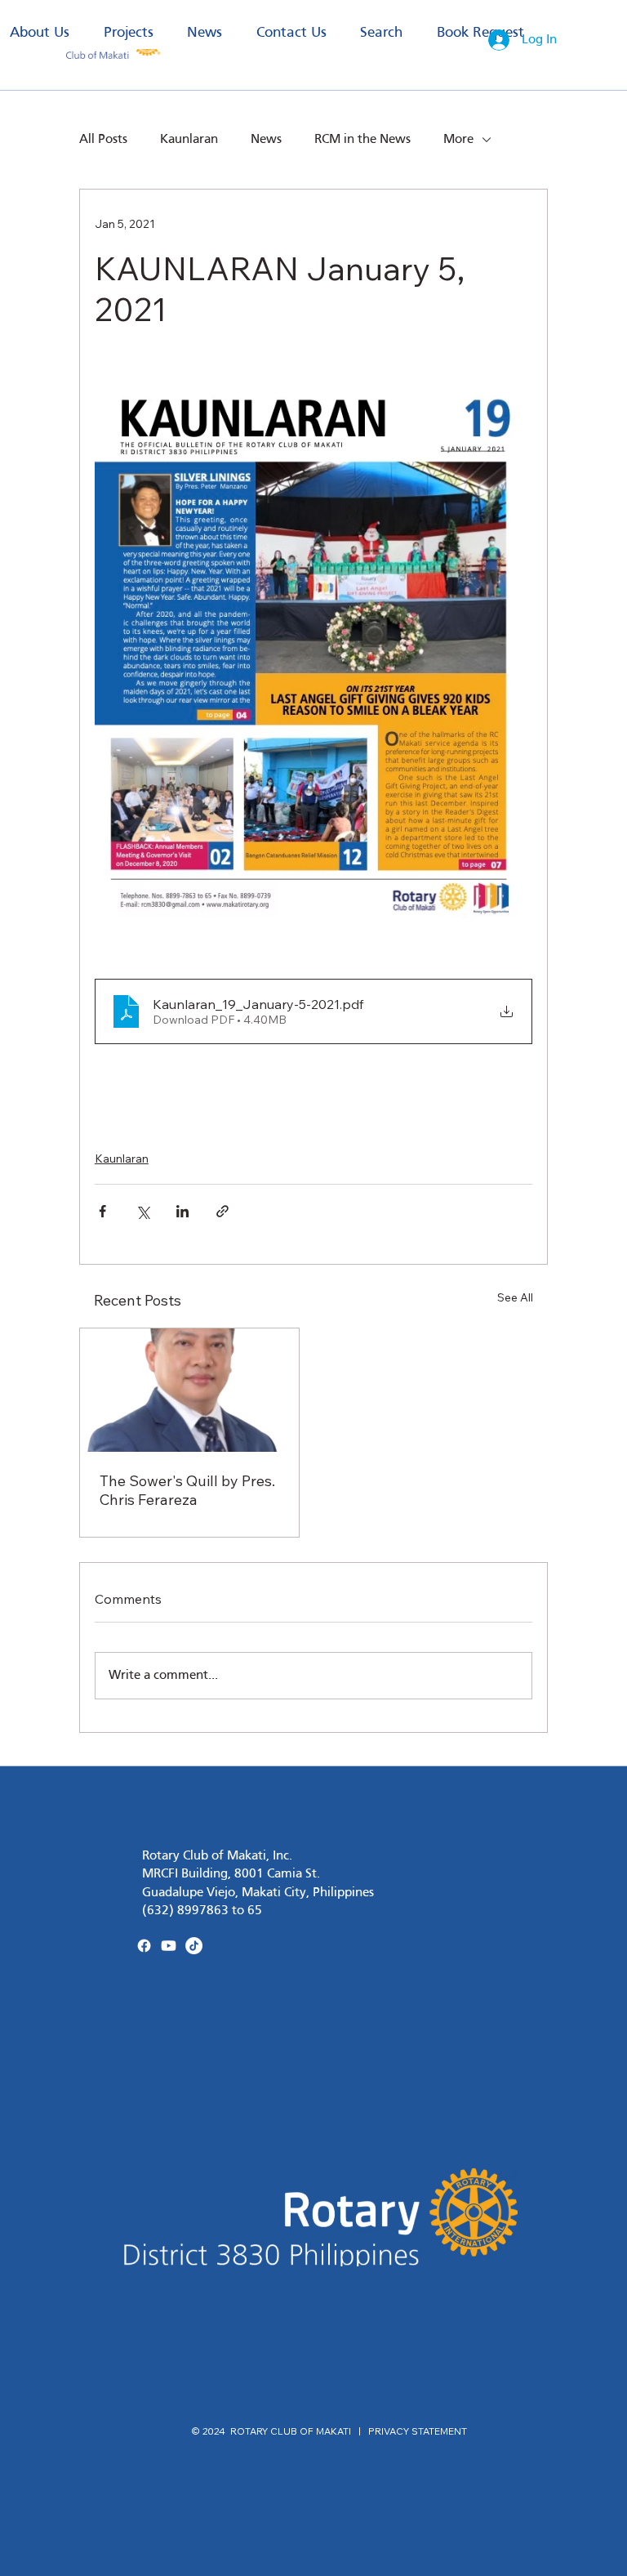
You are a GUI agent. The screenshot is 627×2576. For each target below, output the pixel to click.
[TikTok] (194, 1946)
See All (515, 1297)
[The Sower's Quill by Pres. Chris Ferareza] (189, 1390)
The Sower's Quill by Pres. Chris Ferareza (187, 1490)
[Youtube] (169, 1946)
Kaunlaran (189, 140)
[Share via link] (222, 1211)
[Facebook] (144, 1946)
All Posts (103, 140)
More (458, 140)
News (266, 140)
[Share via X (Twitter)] (142, 1211)
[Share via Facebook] (102, 1211)
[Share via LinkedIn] (182, 1211)
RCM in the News (362, 140)
